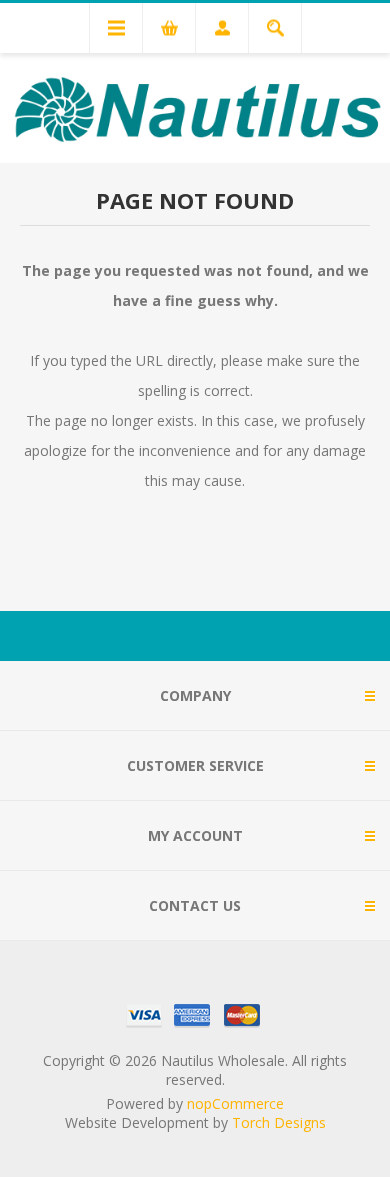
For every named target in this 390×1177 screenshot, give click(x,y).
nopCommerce (235, 1103)
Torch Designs (279, 1122)
